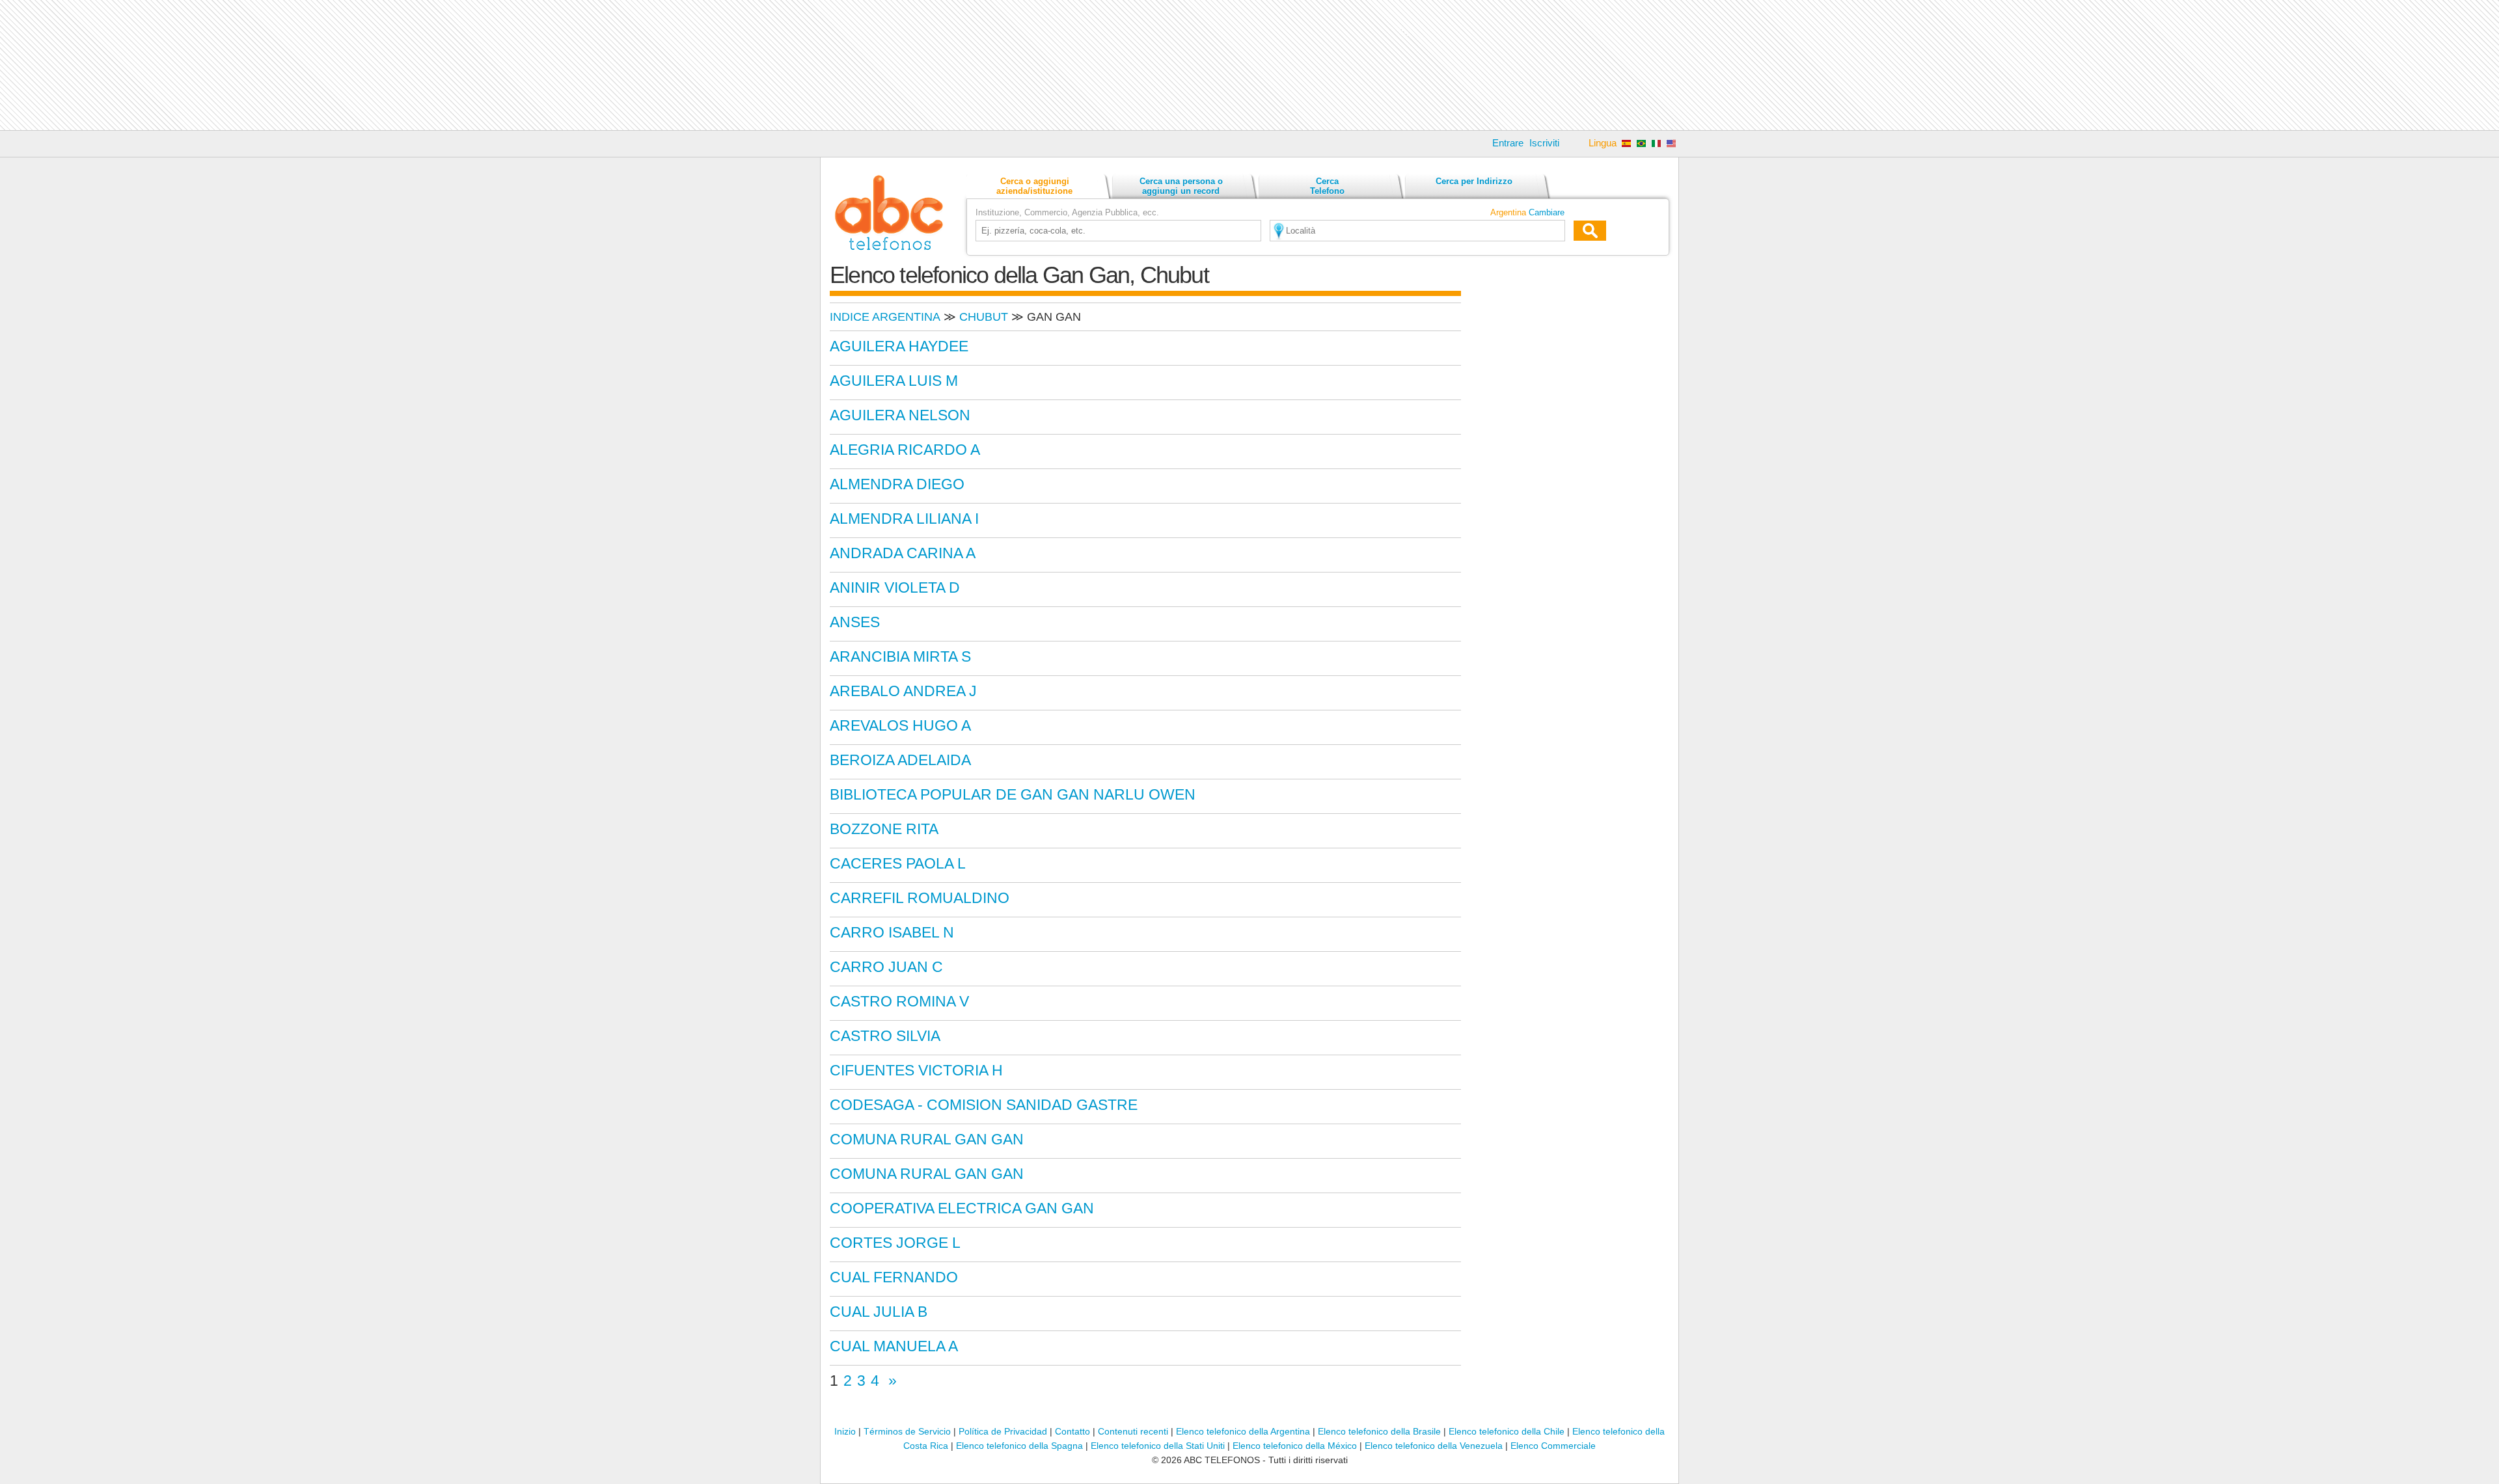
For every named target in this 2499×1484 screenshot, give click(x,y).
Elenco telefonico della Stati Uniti (1158, 1446)
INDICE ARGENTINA (885, 317)
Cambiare (1547, 212)
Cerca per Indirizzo (1474, 181)
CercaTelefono (1327, 186)
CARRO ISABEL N (892, 932)
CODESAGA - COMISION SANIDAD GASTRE (984, 1105)
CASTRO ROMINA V (899, 1001)
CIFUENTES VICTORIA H (916, 1070)
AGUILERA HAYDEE (899, 346)
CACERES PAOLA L (898, 863)
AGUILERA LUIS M (894, 381)
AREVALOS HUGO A (900, 725)
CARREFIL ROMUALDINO (920, 898)
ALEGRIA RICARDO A (905, 450)
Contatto (1072, 1431)
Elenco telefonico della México (1295, 1446)
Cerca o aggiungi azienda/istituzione (1034, 186)
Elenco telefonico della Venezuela (1434, 1446)
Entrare (1508, 143)
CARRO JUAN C (886, 967)
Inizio (845, 1431)
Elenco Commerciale (1553, 1446)
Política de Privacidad (1003, 1431)
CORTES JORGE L (895, 1243)
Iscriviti (1544, 143)
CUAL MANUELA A (894, 1346)
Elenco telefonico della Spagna (1019, 1446)
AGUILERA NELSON (900, 415)
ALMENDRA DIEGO (897, 484)
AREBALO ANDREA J (903, 691)
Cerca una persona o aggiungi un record (1181, 186)
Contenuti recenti (1133, 1431)
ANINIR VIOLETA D (895, 587)
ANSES (855, 622)
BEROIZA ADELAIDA (900, 760)
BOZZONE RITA (884, 829)
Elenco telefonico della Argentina (1243, 1431)
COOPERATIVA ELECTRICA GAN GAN (962, 1208)
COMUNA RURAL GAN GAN (927, 1139)
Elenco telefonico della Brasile (1379, 1431)
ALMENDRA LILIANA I (904, 519)
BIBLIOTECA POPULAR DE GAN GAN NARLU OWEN (1013, 794)
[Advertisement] (1249, 65)
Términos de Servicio (907, 1431)
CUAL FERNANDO (894, 1277)
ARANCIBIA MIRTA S (900, 656)
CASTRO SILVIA (885, 1036)
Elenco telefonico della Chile (1507, 1431)
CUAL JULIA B (879, 1312)
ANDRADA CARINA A (903, 553)
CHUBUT (984, 317)
